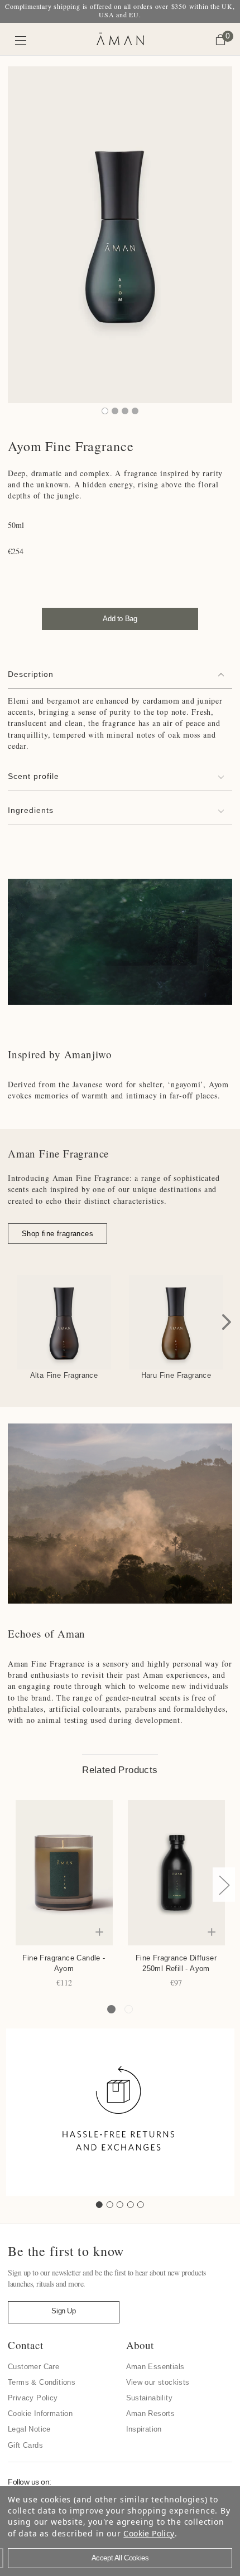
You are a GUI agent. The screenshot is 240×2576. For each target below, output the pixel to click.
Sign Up (63, 2311)
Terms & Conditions (42, 2382)
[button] (57, 1234)
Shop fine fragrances (57, 1234)
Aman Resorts (151, 2413)
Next (224, 1885)
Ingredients (31, 810)
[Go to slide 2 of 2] (129, 2009)
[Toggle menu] (21, 40)
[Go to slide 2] (110, 2205)
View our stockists (158, 2382)
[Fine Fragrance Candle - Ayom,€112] (64, 1873)
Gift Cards (25, 2445)
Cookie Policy (149, 2533)
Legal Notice (29, 2429)
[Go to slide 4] (131, 2205)
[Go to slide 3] (120, 2205)
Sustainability (150, 2398)
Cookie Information (40, 2413)
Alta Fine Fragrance (64, 1375)
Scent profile (33, 776)
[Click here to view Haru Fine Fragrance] (176, 1322)
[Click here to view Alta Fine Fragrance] (64, 1322)
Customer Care (33, 2367)
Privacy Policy (33, 2398)
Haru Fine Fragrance (176, 1375)
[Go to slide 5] (141, 2205)
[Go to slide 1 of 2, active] (111, 2009)
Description (31, 674)
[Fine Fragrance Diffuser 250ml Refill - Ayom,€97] (176, 1873)
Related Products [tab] (120, 1770)
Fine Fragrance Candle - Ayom (64, 1963)
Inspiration (144, 2429)
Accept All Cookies (120, 2558)
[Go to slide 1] (99, 2205)
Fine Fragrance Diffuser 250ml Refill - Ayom (176, 1963)
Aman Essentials (155, 2367)
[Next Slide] (227, 1322)
